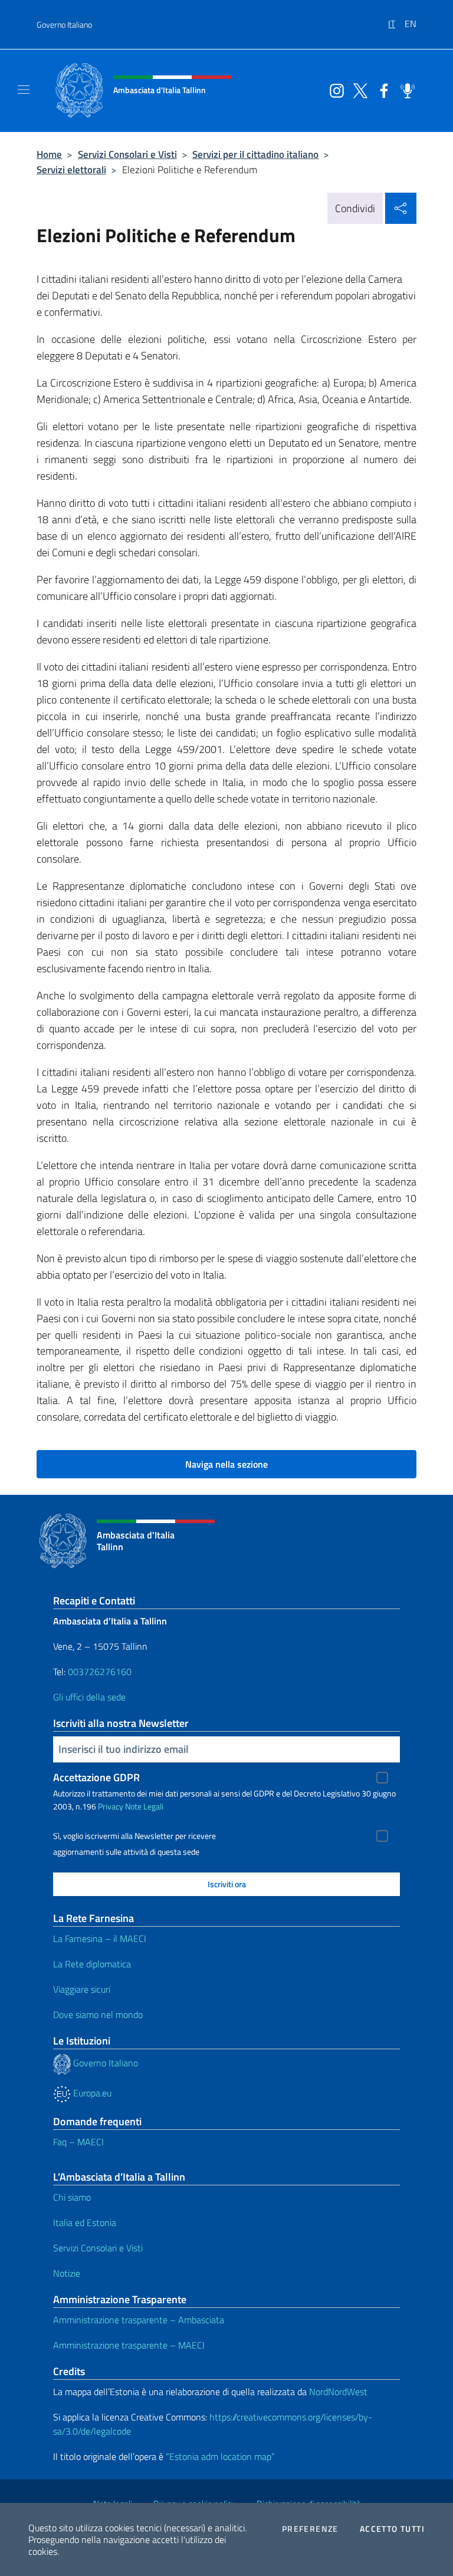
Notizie (67, 2273)
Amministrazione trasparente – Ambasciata (139, 2320)
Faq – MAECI (78, 2142)
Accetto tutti (392, 2529)
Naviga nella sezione (226, 1464)
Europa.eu (91, 2093)
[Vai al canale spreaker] (405, 90)
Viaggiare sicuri (82, 1989)
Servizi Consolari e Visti (127, 154)
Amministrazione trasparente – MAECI (129, 2345)
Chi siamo (72, 2197)
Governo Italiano (64, 24)
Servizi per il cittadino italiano (255, 154)
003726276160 (100, 1672)
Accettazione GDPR (96, 1777)
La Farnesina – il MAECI (100, 1938)
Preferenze (310, 2529)
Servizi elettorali (71, 169)
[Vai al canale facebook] (381, 90)
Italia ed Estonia (85, 2222)
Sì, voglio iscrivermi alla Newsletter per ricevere (134, 1836)
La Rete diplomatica (92, 1964)
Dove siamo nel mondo (98, 2014)
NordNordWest (338, 2392)
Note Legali (144, 1806)
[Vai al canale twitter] (357, 90)
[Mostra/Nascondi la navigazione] (24, 90)
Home (49, 154)
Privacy (111, 1806)
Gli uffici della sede (89, 1697)
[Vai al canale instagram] (334, 90)
